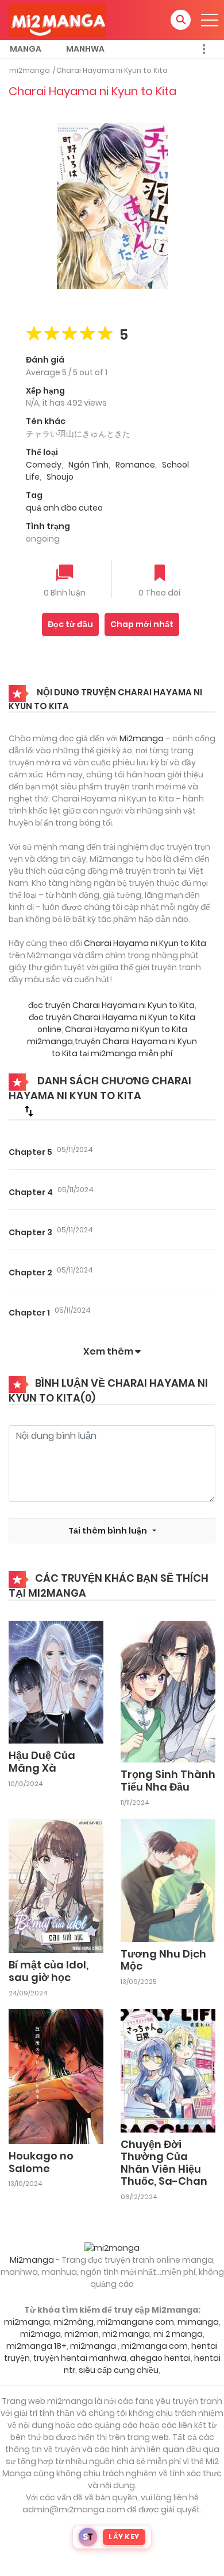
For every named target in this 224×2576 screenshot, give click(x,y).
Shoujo (60, 477)
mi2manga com (155, 2346)
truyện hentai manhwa (80, 2358)
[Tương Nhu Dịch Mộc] (168, 1880)
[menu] (210, 20)
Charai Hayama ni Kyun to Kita (112, 70)
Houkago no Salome (41, 2162)
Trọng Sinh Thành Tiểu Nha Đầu (168, 1781)
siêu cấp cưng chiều (119, 2370)
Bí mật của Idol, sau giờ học (49, 1971)
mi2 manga (126, 2334)
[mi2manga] (57, 20)
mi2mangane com (136, 2322)
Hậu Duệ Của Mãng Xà (42, 1762)
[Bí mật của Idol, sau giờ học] (56, 1885)
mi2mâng (74, 2322)
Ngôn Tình (88, 465)
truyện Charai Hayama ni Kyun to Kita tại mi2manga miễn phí (124, 1047)
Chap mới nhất (142, 624)
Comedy (44, 465)
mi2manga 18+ (36, 2346)
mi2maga (40, 2334)
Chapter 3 (30, 1232)
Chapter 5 (30, 1152)
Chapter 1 (29, 1313)
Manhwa (85, 49)
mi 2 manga (178, 2334)
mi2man (82, 2334)
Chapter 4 (31, 1192)
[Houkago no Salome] (56, 2076)
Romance (135, 465)
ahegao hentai (160, 2358)
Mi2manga (142, 738)
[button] (181, 20)
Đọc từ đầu (70, 624)
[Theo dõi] (160, 574)
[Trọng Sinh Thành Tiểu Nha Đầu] (168, 1691)
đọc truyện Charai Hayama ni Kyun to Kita (111, 1005)
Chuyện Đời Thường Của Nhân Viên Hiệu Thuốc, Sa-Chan (164, 2163)
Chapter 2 (30, 1273)
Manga (26, 49)
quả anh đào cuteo (64, 508)
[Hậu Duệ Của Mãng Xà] (56, 1682)
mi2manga (30, 70)
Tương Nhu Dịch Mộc (163, 1960)
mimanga (198, 2322)
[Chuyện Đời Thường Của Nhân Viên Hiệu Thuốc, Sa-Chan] (168, 2070)
